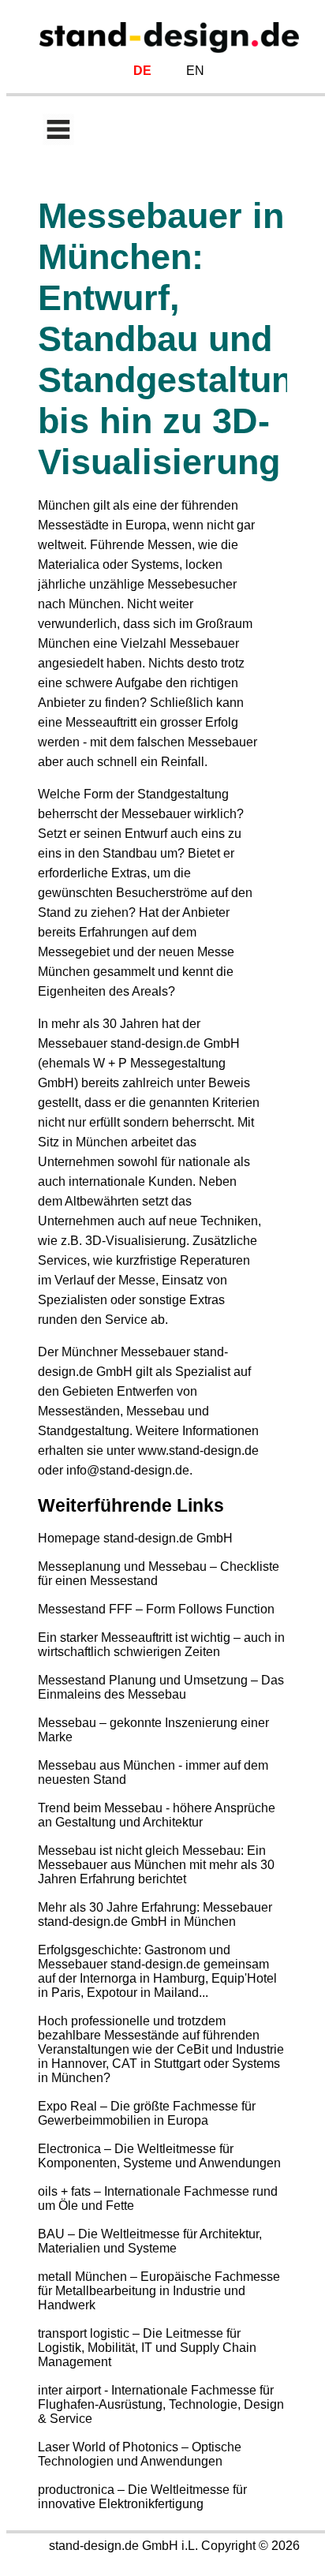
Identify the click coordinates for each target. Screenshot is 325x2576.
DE (142, 71)
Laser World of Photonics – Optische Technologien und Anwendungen (140, 2454)
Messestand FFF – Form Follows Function (156, 1609)
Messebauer (204, 643)
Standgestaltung (183, 794)
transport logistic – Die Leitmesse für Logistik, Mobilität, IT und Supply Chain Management (147, 2348)
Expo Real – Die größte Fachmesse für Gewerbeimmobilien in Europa (147, 2113)
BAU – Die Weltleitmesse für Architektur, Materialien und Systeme (150, 2241)
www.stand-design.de (198, 1451)
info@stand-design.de (128, 1470)
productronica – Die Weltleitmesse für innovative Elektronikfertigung (142, 2497)
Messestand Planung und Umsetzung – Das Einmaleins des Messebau (161, 1687)
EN (195, 71)
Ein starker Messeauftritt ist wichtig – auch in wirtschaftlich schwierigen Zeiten (161, 1645)
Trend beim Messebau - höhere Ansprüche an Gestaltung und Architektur (157, 1815)
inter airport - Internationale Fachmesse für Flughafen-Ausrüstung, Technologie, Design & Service (161, 2404)
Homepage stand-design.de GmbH (135, 1538)
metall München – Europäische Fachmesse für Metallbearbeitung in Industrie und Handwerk (159, 2291)
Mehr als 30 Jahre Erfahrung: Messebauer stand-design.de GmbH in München (155, 1914)
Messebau (155, 1411)
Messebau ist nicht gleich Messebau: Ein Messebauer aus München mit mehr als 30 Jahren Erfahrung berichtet (156, 1865)
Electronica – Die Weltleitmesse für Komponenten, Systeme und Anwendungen (159, 2156)
